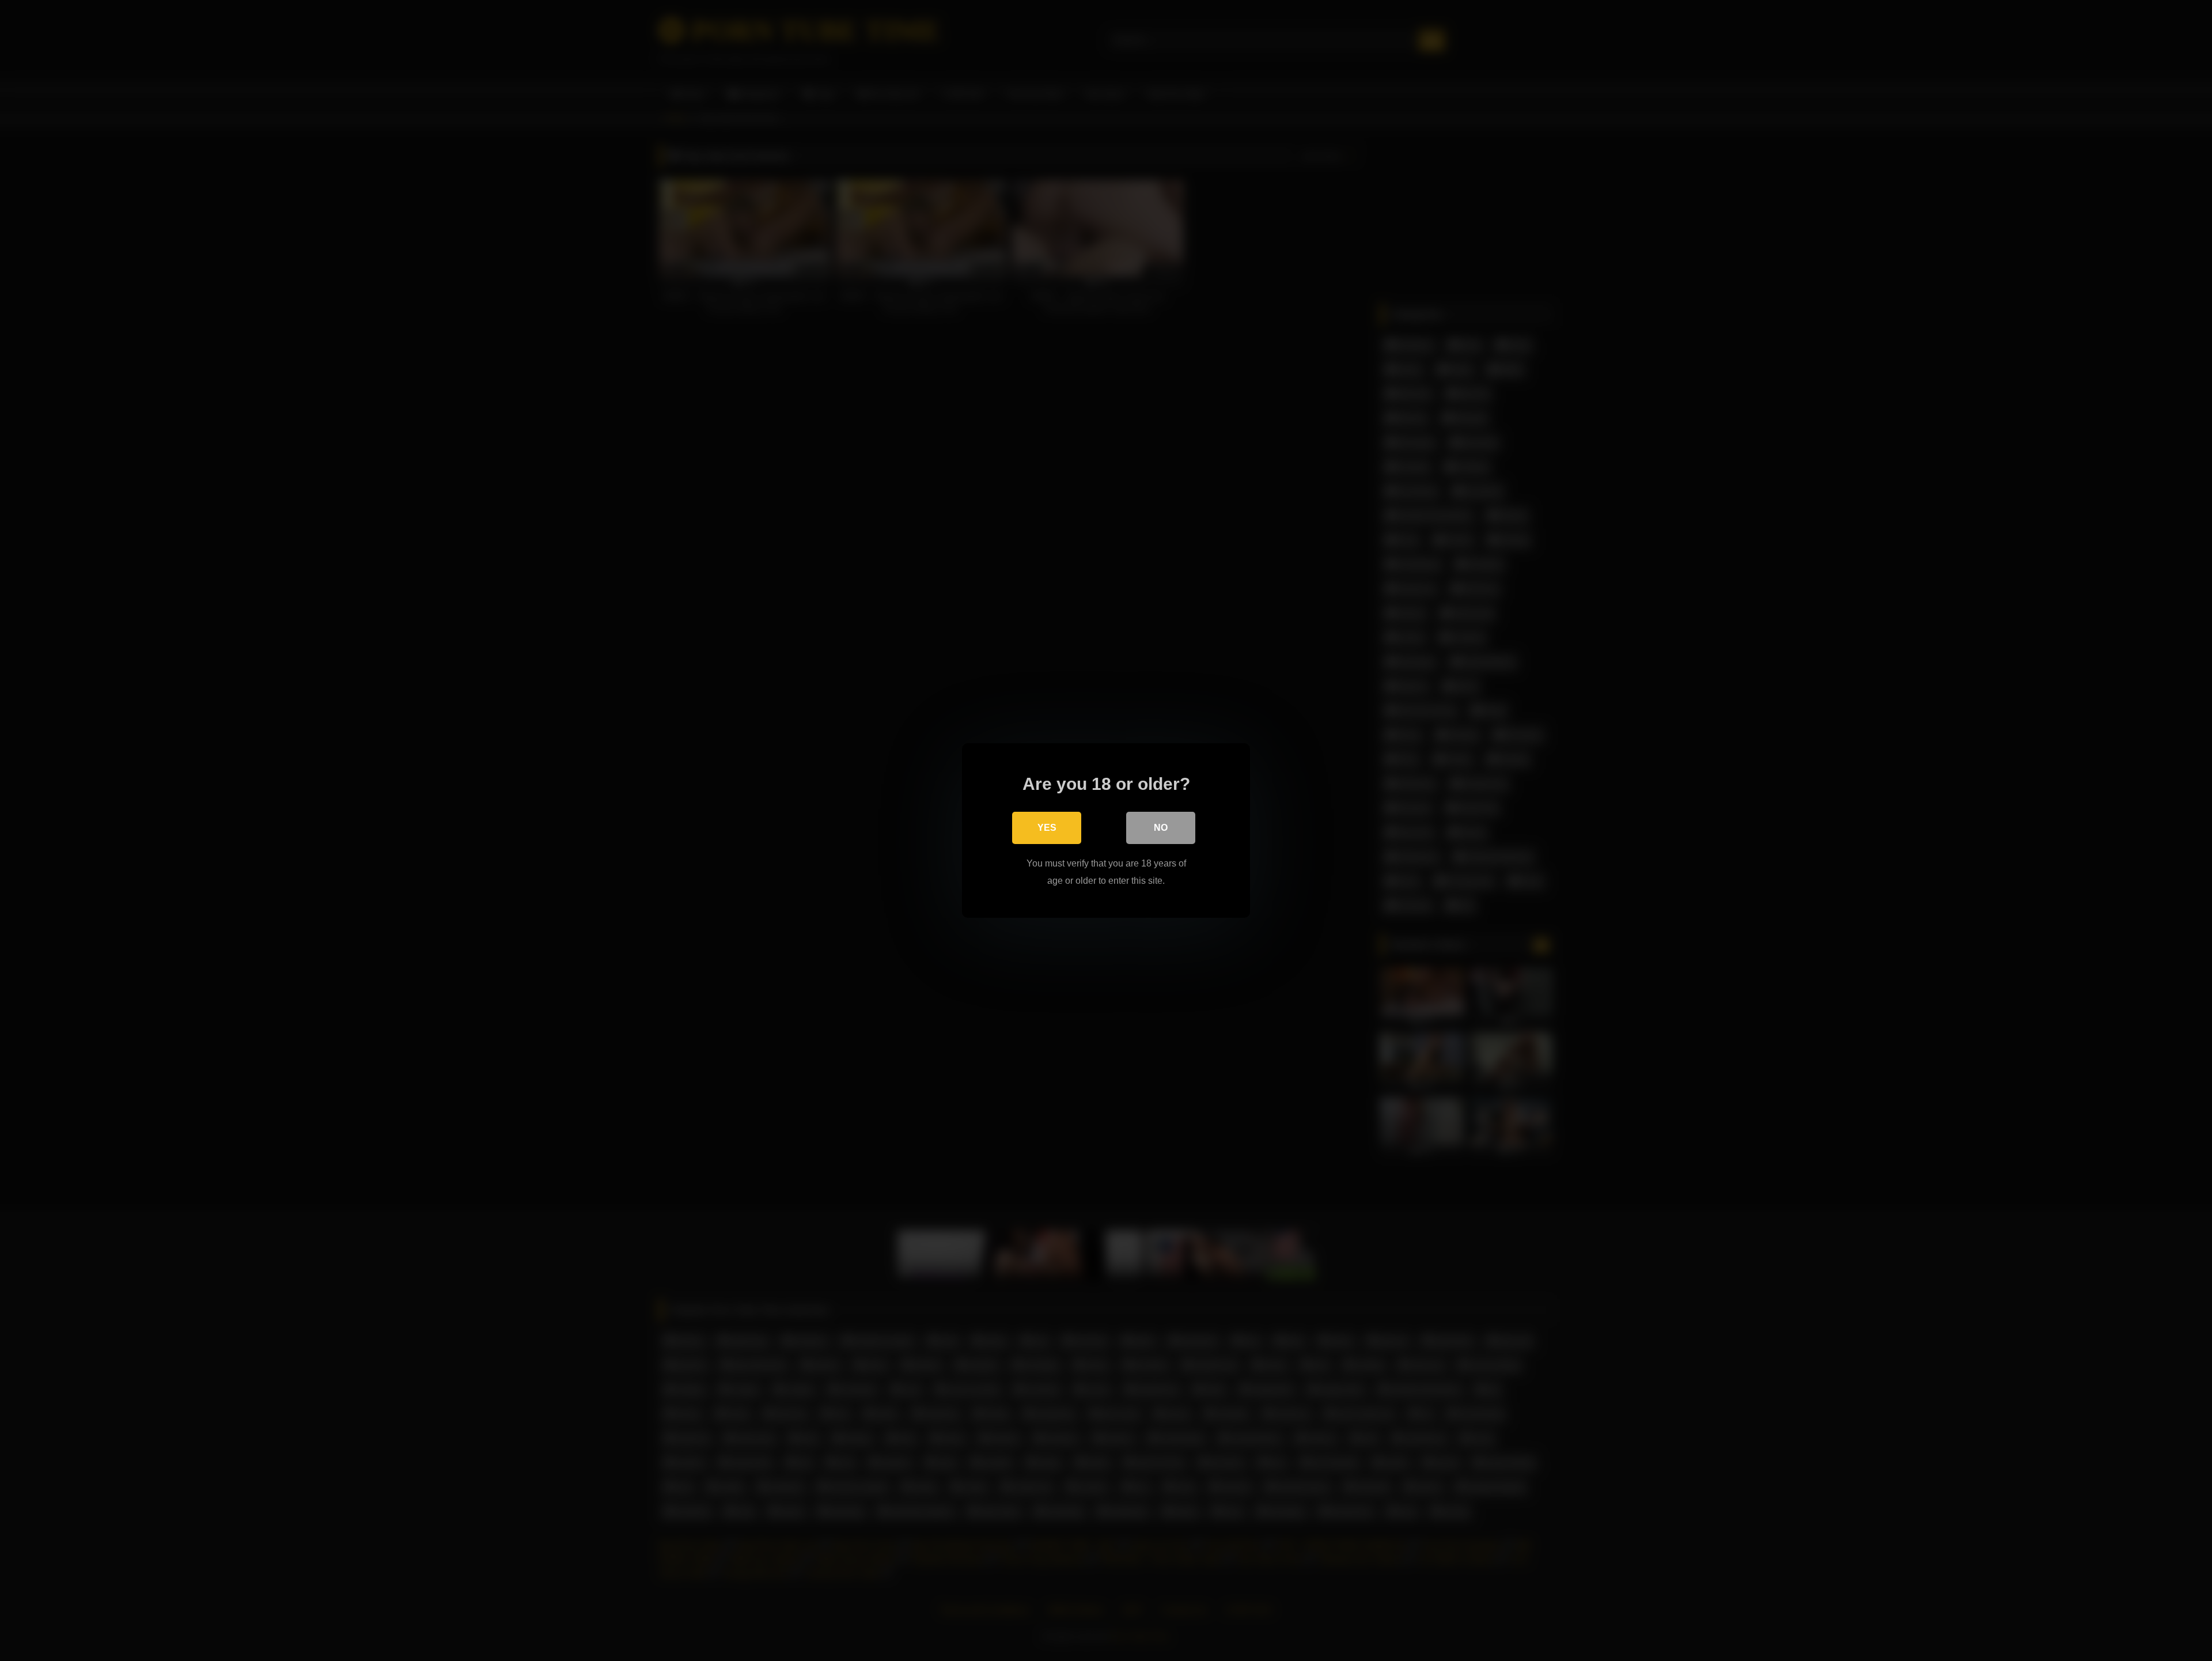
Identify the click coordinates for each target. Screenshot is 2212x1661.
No (1161, 828)
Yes (1047, 828)
